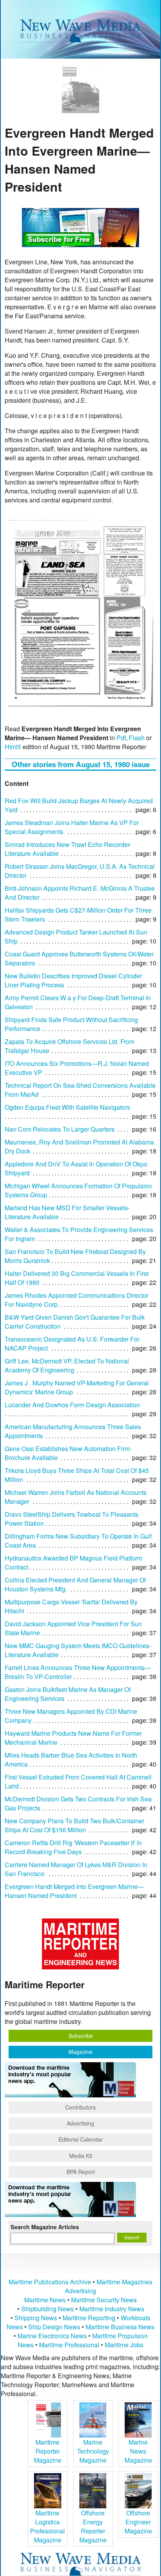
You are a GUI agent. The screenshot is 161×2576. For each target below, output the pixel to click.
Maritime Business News (120, 2327)
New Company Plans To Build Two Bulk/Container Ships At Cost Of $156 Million (74, 1825)
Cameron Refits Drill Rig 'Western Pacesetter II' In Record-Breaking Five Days (73, 1847)
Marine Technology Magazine (93, 2451)
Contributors (80, 2107)
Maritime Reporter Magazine (48, 2451)
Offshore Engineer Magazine (138, 2522)
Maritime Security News (104, 2300)
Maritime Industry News (112, 2309)
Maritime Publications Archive (50, 2282)
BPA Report (81, 2172)
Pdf (121, 738)
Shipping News (36, 2318)
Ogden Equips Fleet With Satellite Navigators (67, 1107)
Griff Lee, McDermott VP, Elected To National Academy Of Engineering (67, 1365)
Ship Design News (55, 2327)
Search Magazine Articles (45, 2227)
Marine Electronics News (52, 2336)
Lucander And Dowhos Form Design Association (72, 1405)
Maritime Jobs (124, 2345)
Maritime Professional (69, 2345)
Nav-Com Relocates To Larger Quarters (60, 1129)
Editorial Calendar (81, 2139)
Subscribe (81, 2036)
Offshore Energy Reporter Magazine (93, 2526)
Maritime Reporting (89, 2318)
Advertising (80, 2123)
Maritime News (45, 2300)
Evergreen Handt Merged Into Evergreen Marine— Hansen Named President (74, 1891)
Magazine (80, 2052)
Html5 (13, 747)
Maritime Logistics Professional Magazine (47, 2526)
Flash (137, 738)
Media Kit (81, 2156)
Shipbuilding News (47, 2309)
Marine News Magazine (138, 2451)
